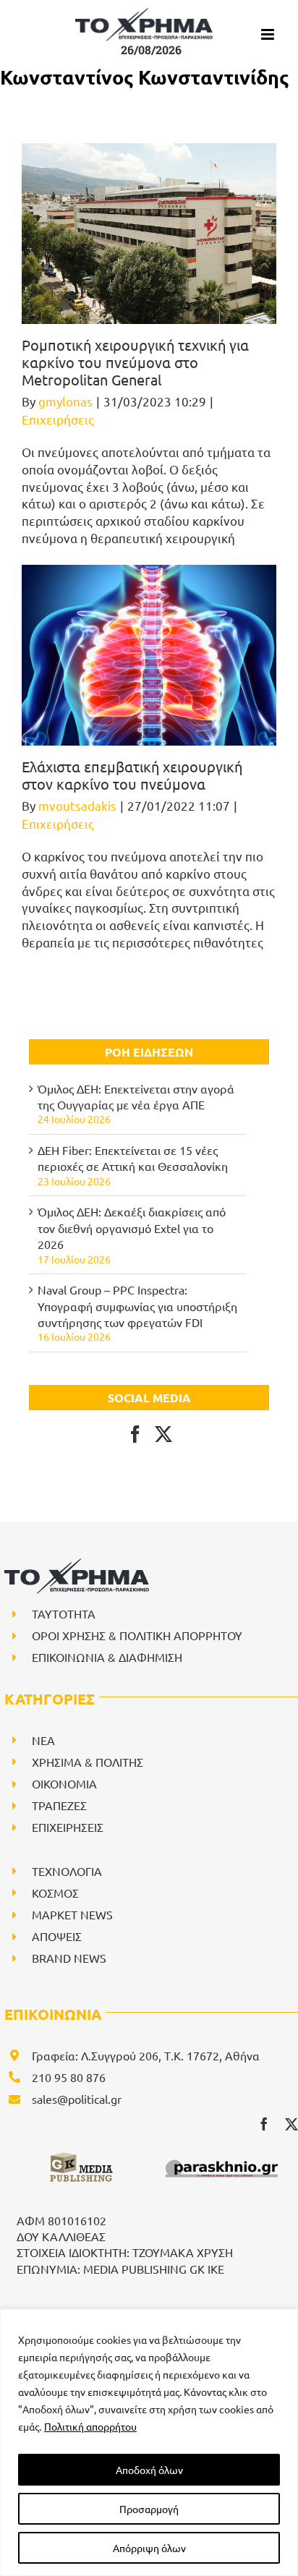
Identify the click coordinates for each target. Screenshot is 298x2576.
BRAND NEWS (69, 1958)
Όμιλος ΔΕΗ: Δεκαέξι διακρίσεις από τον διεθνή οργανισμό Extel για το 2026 (132, 1228)
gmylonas (65, 401)
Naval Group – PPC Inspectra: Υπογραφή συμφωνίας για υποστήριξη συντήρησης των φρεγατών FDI (137, 1306)
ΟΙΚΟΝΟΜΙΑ (64, 1783)
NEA (43, 1740)
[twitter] (291, 2124)
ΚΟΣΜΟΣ (55, 1893)
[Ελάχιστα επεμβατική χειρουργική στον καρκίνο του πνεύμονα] (149, 655)
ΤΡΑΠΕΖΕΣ (59, 1805)
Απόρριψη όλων (149, 2548)
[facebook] (264, 2124)
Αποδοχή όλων (149, 2470)
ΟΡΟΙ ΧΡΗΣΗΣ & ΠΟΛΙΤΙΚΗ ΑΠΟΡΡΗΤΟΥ (137, 1635)
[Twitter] (163, 1434)
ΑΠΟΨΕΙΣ (57, 1936)
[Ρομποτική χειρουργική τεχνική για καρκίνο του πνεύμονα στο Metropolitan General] (149, 234)
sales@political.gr (77, 2099)
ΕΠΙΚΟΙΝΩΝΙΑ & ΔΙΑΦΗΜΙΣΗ (107, 1657)
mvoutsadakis (77, 805)
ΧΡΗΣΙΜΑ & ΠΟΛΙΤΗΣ (88, 1762)
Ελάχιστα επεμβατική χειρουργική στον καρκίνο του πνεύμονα (132, 775)
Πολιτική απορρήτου (90, 2426)
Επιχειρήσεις (58, 419)
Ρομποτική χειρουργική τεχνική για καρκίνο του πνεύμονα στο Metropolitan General (135, 362)
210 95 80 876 (69, 2077)
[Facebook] (135, 1434)
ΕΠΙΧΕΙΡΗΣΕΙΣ (68, 1827)
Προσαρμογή (149, 2509)
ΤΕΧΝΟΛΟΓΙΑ (67, 1871)
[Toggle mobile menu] (269, 34)
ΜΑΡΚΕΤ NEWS (72, 1914)
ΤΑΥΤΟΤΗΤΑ (64, 1613)
